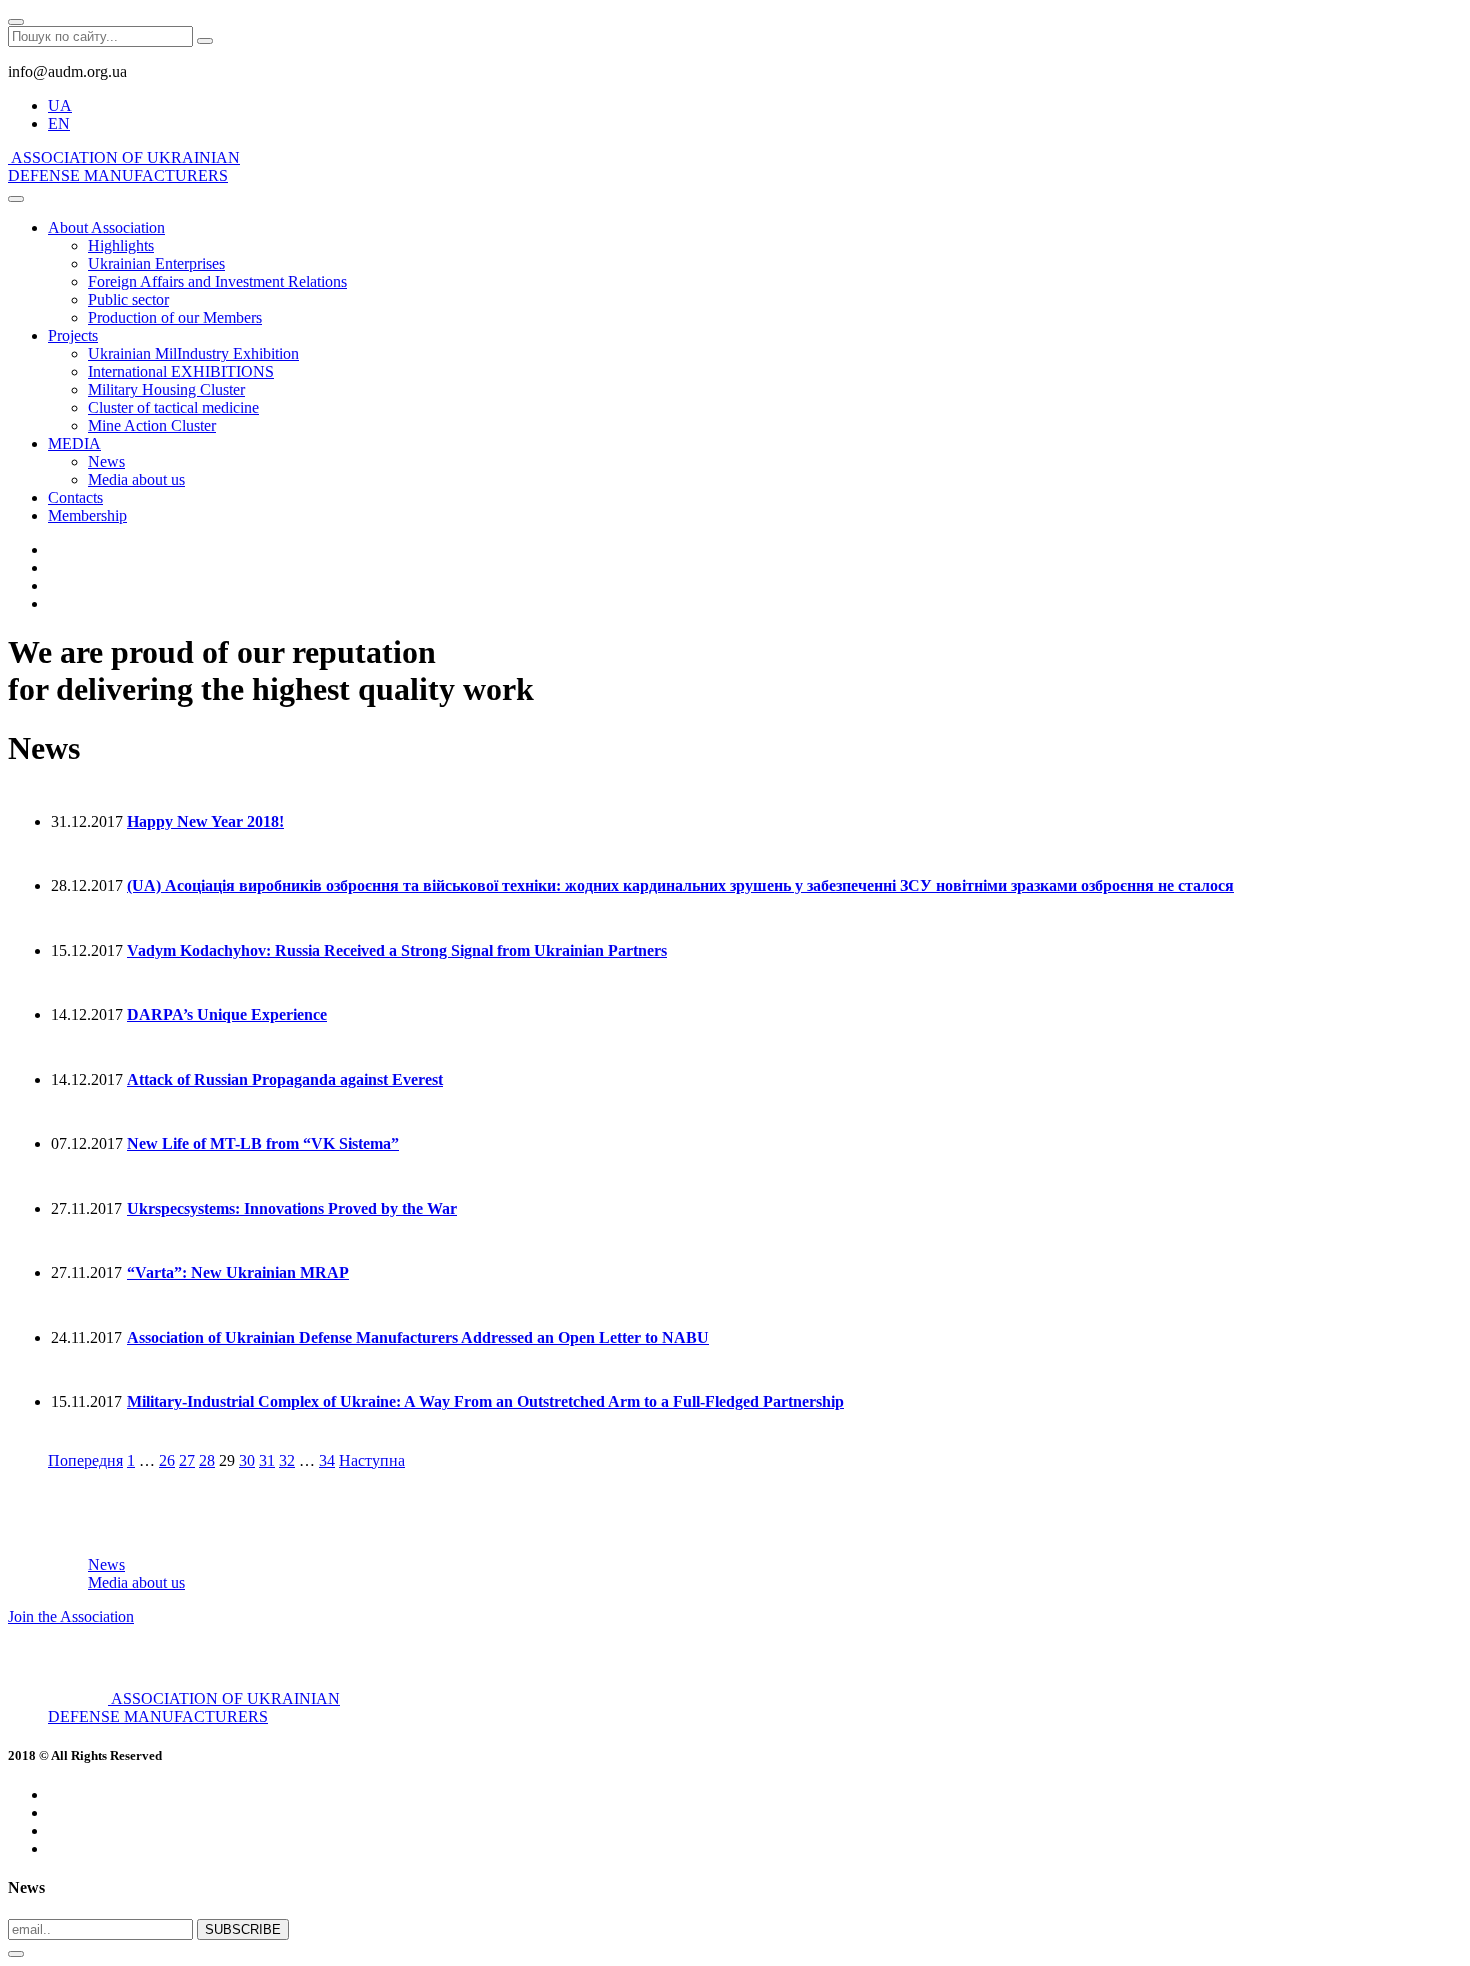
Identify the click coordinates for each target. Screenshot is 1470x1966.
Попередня (85, 1460)
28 (207, 1460)
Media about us (136, 479)
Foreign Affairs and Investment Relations (217, 281)
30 (247, 1460)
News (106, 461)
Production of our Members (175, 317)
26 (167, 1460)
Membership (87, 515)
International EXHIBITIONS (181, 371)
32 (287, 1460)
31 (267, 1460)
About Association (106, 227)
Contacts (75, 497)
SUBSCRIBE (243, 1929)
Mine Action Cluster (152, 425)
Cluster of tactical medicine (173, 407)
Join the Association (71, 1616)
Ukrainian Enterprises (156, 263)
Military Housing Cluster (166, 389)
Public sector (128, 299)
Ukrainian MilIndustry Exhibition (193, 353)
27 (187, 1460)
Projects (73, 335)
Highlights (121, 245)
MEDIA (74, 443)
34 (327, 1460)
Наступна (372, 1460)
